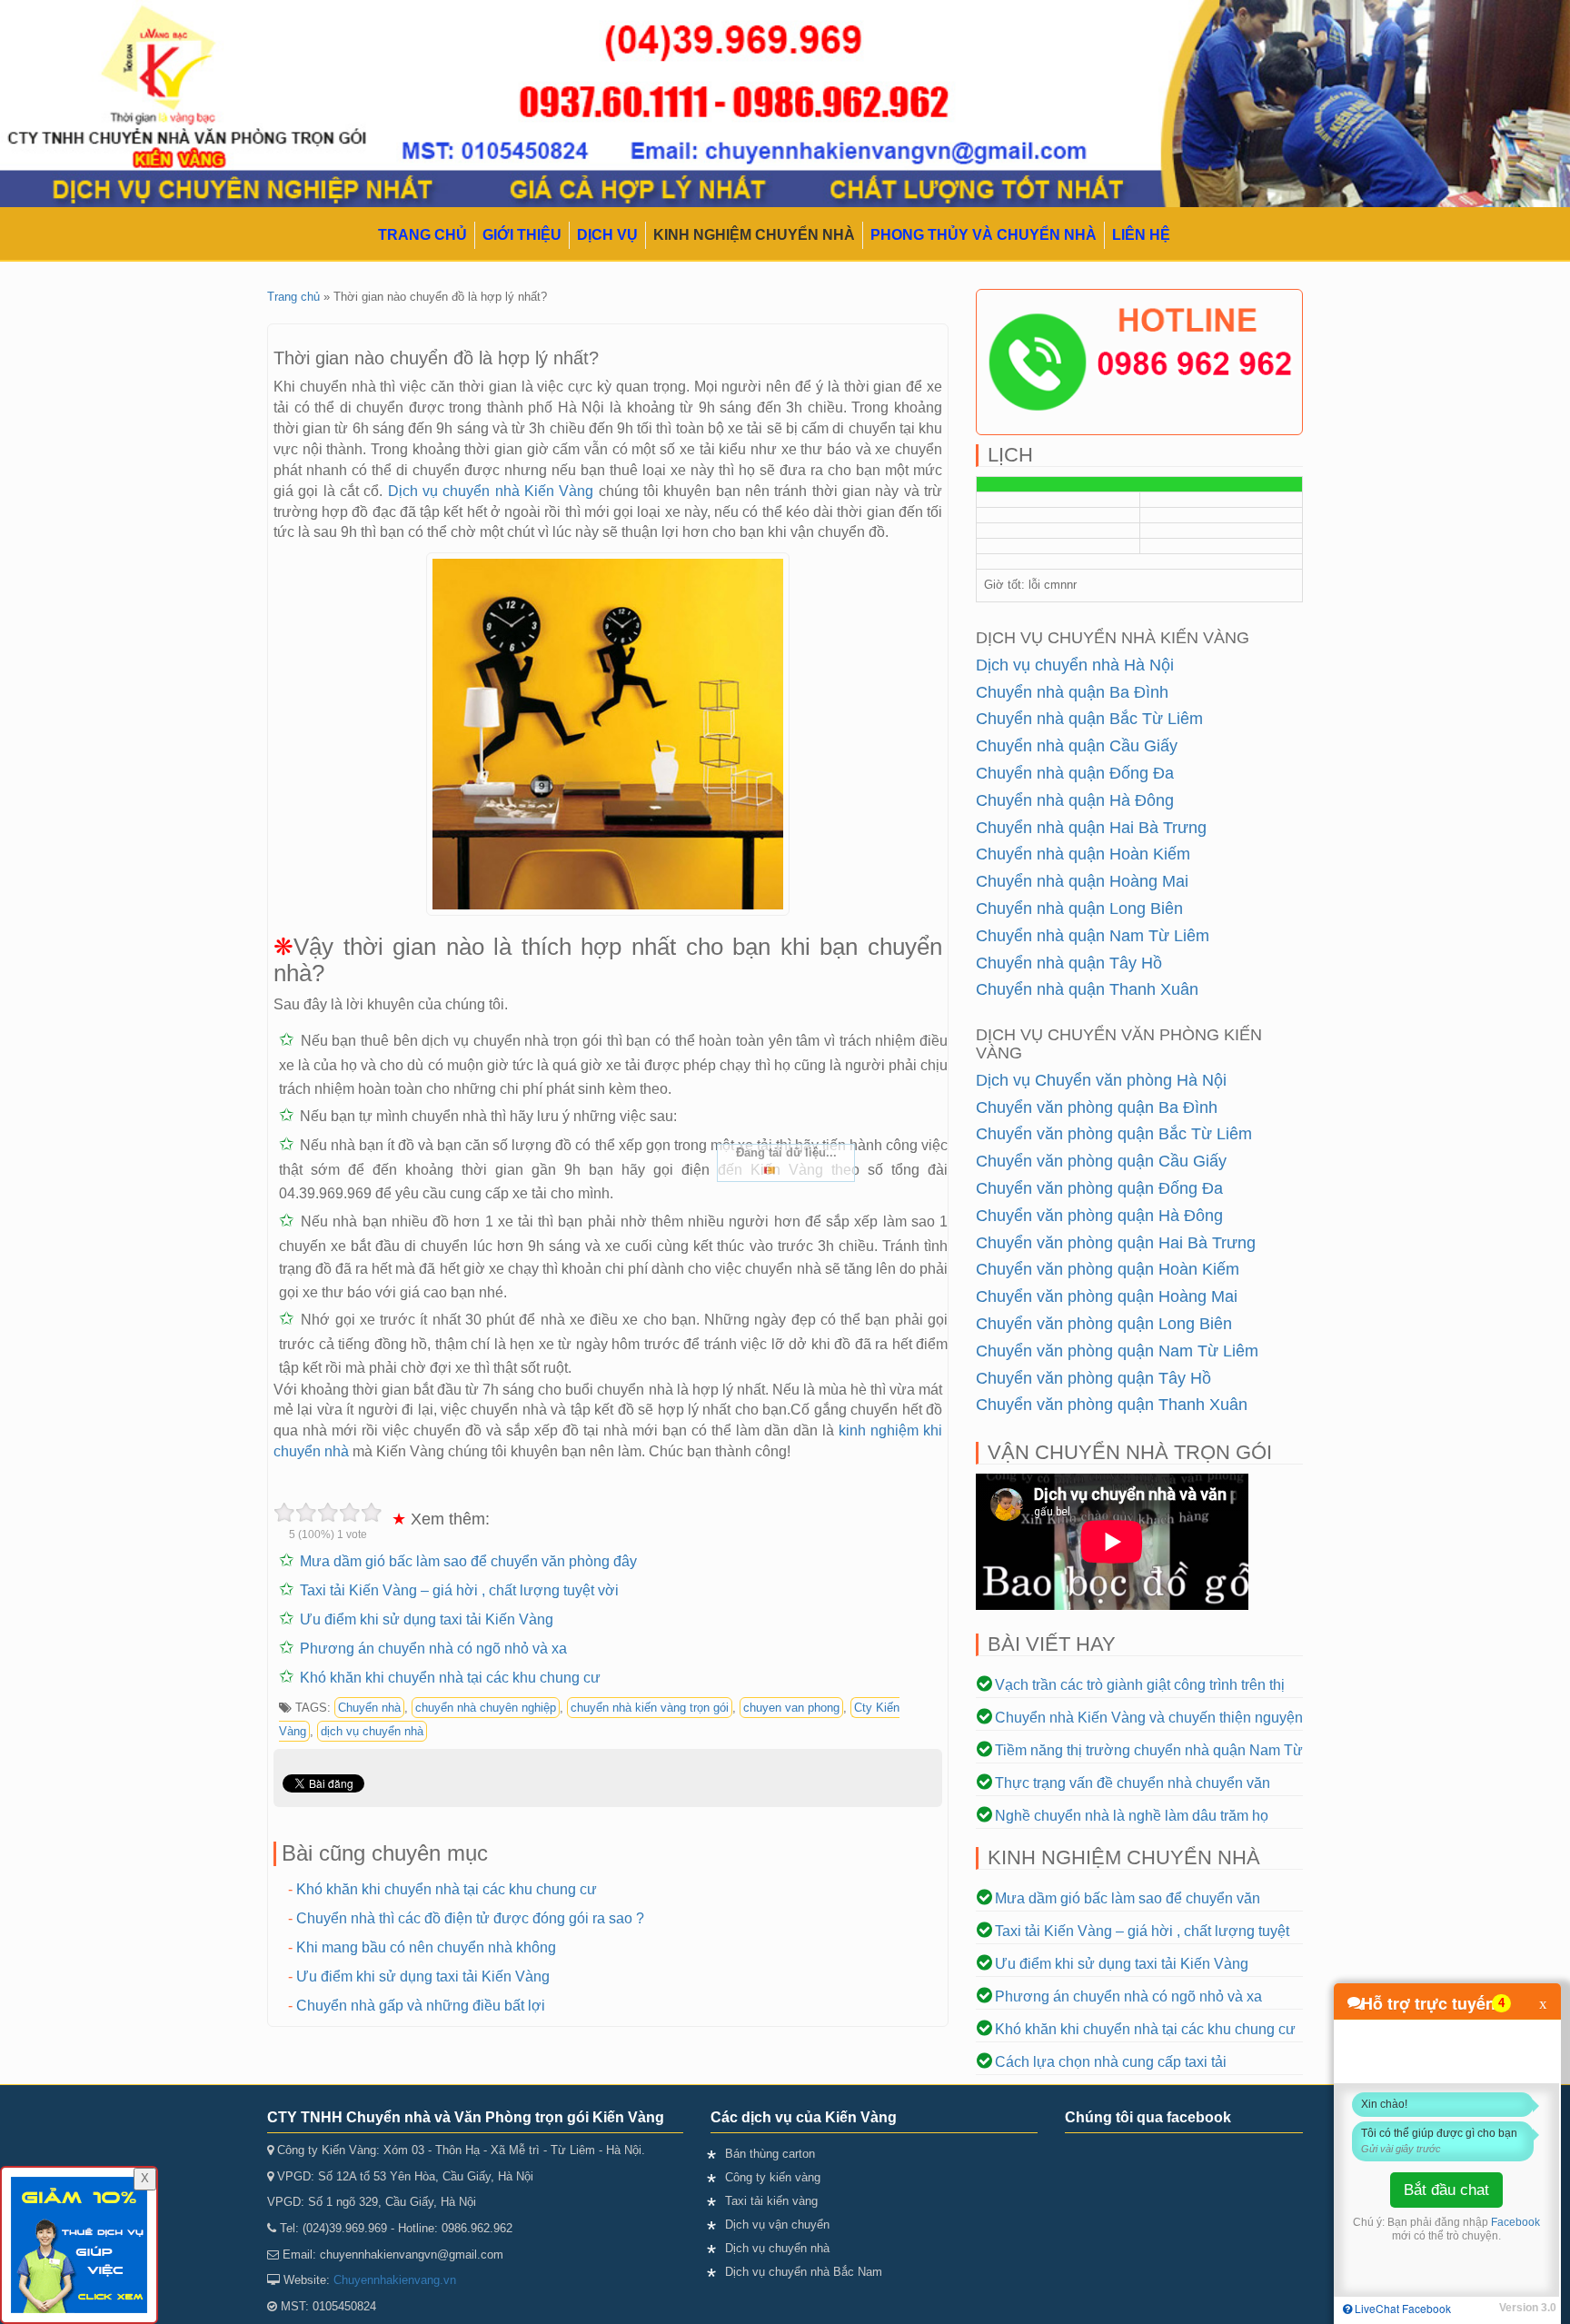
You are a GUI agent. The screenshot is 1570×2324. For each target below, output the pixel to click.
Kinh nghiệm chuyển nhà (754, 235)
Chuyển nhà (369, 1708)
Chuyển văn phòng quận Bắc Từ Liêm (1114, 1134)
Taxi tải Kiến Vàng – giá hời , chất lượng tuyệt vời (459, 1590)
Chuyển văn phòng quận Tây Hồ (1093, 1378)
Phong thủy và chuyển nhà (984, 235)
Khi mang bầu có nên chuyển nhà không (426, 1947)
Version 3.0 (1528, 2308)
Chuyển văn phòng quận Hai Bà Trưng (1116, 1243)
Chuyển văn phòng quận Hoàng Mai (1107, 1296)
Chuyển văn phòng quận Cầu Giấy (1101, 1161)
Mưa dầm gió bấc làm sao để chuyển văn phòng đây (468, 1561)
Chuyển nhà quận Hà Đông (1075, 800)
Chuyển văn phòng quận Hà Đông (1099, 1216)
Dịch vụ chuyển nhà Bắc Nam (804, 2272)
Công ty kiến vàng (773, 2177)
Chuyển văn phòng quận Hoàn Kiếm (1108, 1269)
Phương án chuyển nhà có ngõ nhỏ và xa (433, 1649)
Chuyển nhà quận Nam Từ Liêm (1093, 936)
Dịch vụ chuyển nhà (777, 2248)
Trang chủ (422, 235)
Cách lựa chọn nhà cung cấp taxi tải (1111, 2062)
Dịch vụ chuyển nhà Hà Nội (1075, 665)
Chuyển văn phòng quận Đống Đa (1099, 1188)
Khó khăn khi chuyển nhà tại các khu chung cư (450, 1678)
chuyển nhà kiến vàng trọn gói (650, 1708)
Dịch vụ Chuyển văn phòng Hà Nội (1101, 1080)
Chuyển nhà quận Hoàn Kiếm (1083, 854)
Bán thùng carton (770, 2154)
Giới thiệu (522, 235)
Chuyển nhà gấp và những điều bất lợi (421, 2006)
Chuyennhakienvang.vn (395, 2280)
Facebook (1515, 2222)
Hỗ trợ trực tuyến (1428, 2003)
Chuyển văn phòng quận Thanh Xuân (1112, 1405)
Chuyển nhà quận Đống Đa (1075, 773)
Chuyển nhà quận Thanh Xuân (1087, 989)
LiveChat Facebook (1401, 2308)
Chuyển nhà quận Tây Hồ (1069, 963)
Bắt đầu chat (1446, 2190)
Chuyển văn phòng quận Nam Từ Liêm (1117, 1351)
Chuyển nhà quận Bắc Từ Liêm (1089, 719)
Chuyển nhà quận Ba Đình (1072, 692)
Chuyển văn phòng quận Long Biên (1104, 1324)
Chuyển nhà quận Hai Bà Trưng (1091, 828)
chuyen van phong (791, 1708)
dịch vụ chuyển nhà (372, 1731)
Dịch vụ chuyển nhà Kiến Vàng (491, 491)
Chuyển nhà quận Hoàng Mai (1082, 881)
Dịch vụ (607, 235)
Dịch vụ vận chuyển (777, 2225)
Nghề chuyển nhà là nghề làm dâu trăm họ (1132, 1816)
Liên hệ (1141, 235)
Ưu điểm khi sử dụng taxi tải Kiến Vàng (427, 1619)
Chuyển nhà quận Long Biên (1079, 909)
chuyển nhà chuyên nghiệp (486, 1708)
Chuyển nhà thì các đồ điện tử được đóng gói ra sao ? (470, 1918)
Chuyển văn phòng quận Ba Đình (1097, 1107)
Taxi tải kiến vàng (771, 2201)
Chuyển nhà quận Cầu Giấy (1077, 746)
